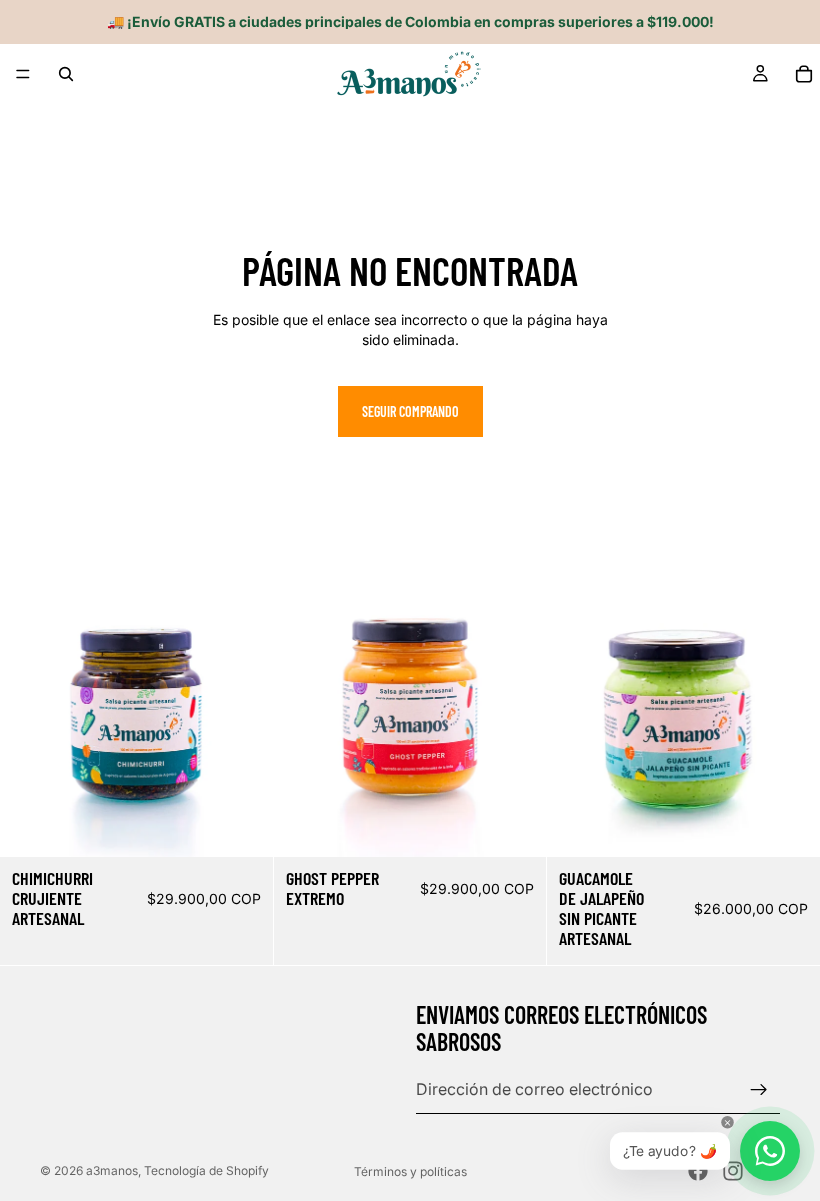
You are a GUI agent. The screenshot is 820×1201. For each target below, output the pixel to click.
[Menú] (23, 74)
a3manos (112, 1170)
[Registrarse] (759, 1089)
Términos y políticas (410, 1171)
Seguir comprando (410, 411)
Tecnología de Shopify (206, 1170)
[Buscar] (66, 74)
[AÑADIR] (242, 827)
